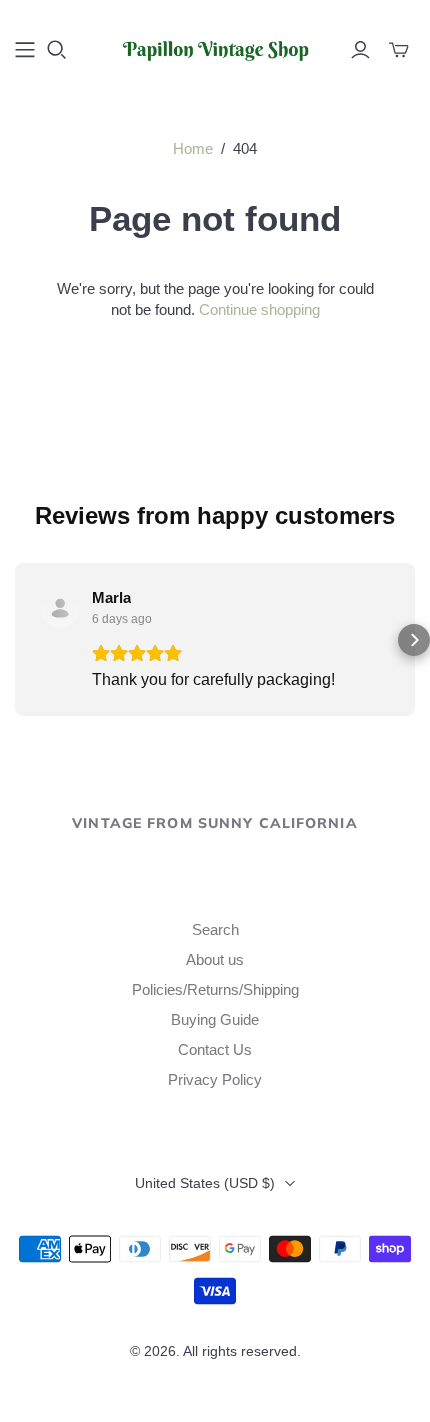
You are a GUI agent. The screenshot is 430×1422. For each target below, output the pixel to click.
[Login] (360, 50)
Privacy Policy (215, 1079)
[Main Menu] (25, 50)
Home (193, 148)
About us (215, 959)
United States (205, 1183)
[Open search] (57, 50)
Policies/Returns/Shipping (215, 989)
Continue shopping (259, 309)
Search (215, 929)
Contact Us (215, 1049)
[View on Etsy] (60, 608)
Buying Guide (215, 1019)
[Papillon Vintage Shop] (215, 47)
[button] (16, 640)
